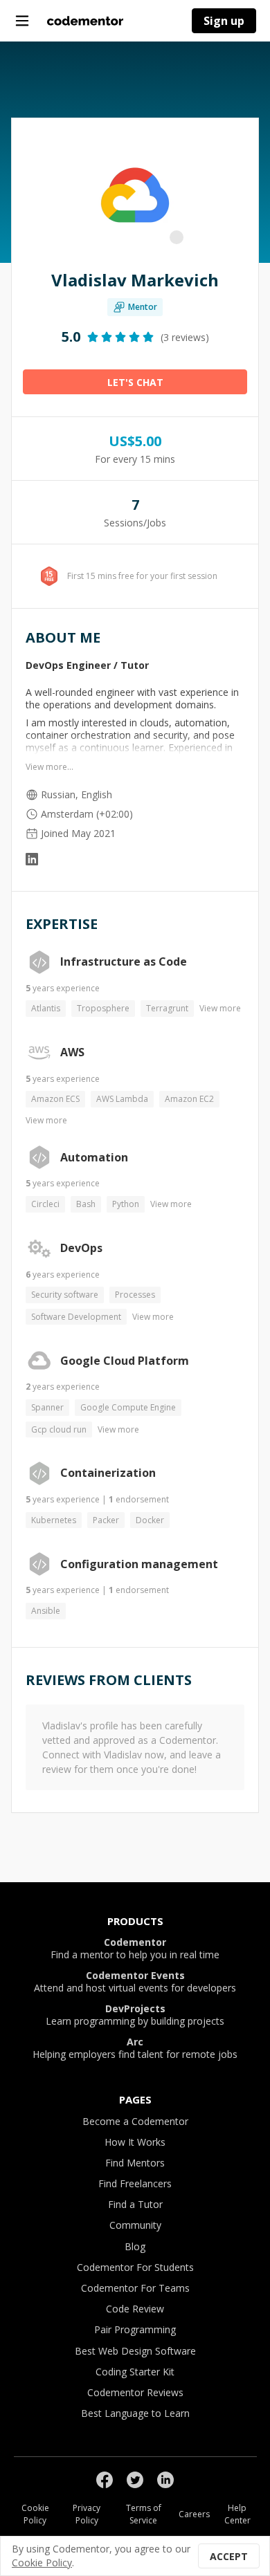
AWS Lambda (122, 1099)
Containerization (108, 1473)
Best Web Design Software (135, 2351)
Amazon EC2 (189, 1099)
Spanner (47, 1407)
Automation (94, 1158)
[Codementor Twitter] (135, 2480)
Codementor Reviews (135, 2392)
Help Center (237, 2514)
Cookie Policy (35, 2514)
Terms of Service (144, 2514)
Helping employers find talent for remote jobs (135, 2048)
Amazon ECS (55, 1099)
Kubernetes (54, 1520)
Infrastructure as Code (124, 962)
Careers (194, 2514)
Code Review (135, 2309)
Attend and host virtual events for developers (135, 1982)
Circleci (45, 1204)
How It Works (135, 2142)
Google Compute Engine (128, 1407)
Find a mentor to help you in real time (135, 1949)
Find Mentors (135, 2163)
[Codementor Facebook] (105, 2480)
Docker (150, 1520)
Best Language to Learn (135, 2413)
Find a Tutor (135, 2204)
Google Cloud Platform (125, 1361)
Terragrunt (167, 1008)
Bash (86, 1204)
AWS (72, 1053)
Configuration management (139, 1565)
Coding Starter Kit (135, 2372)
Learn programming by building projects (135, 2015)
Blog (135, 2246)
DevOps (81, 1249)
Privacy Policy (87, 2514)
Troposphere (103, 1008)
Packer (106, 1520)
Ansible (46, 1611)
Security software (65, 1295)
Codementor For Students (135, 2267)
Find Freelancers (135, 2183)
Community (135, 2225)
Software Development (76, 1317)
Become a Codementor (135, 2121)
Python (126, 1204)
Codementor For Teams (135, 2288)
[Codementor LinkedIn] (165, 2480)
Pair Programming (135, 2329)
